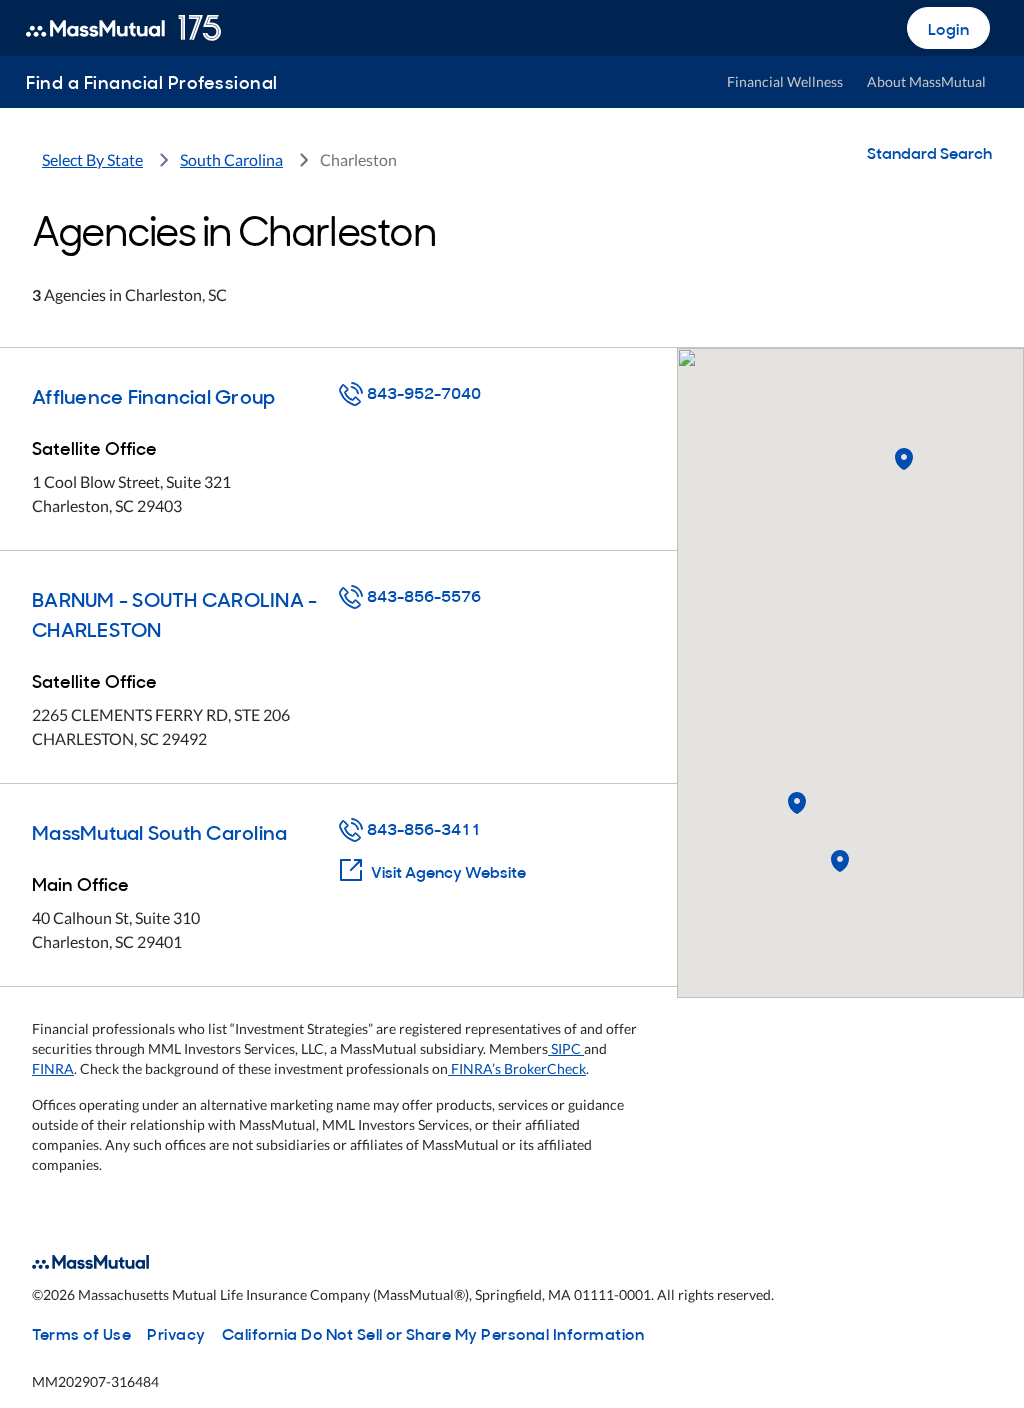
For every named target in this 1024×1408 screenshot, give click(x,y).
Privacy (176, 1333)
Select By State (92, 159)
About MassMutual (926, 81)
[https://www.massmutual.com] (123, 28)
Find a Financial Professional (152, 81)
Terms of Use (81, 1333)
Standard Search (929, 152)
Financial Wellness (785, 81)
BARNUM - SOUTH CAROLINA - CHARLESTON (174, 613)
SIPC (566, 1048)
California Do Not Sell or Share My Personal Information (433, 1333)
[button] (797, 804)
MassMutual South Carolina (159, 831)
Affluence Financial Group (153, 395)
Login (949, 28)
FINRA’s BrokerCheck (517, 1068)
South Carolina (231, 159)
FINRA (53, 1068)
